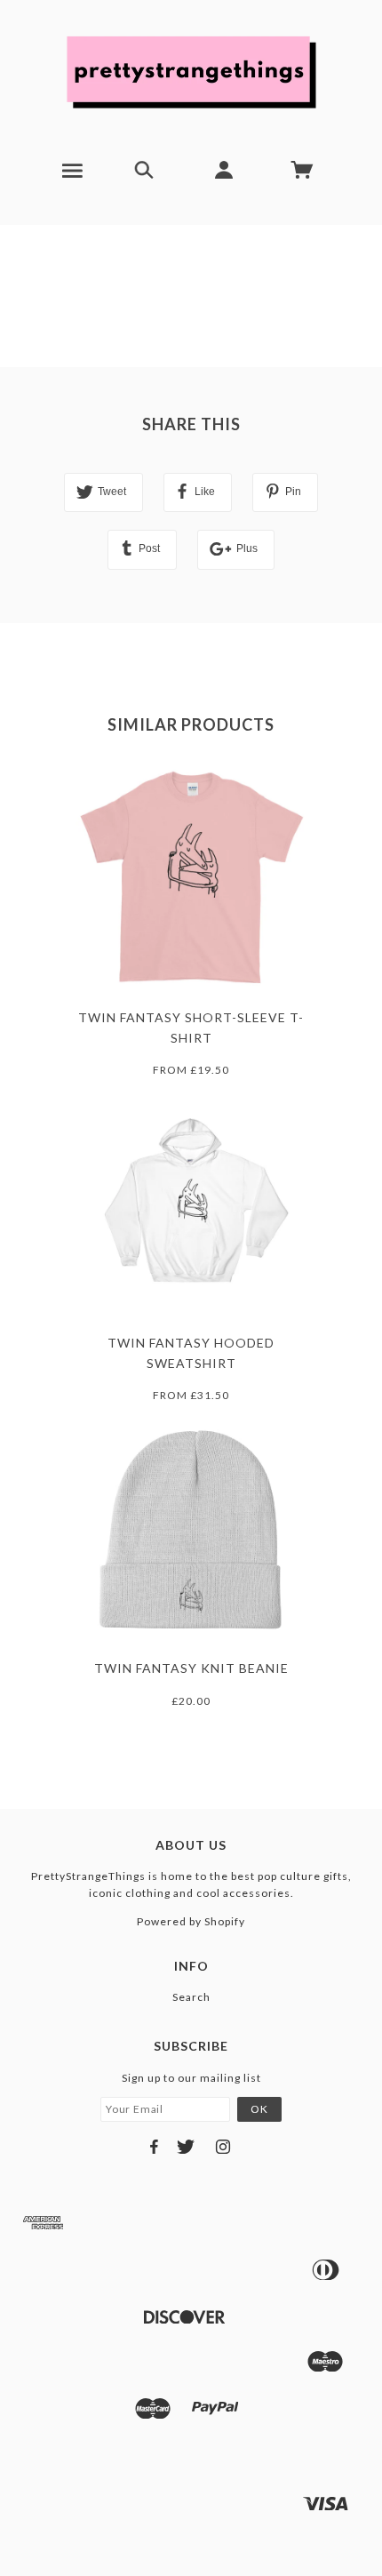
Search (191, 1997)
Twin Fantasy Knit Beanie (191, 1668)
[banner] (191, 71)
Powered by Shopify (191, 1921)
